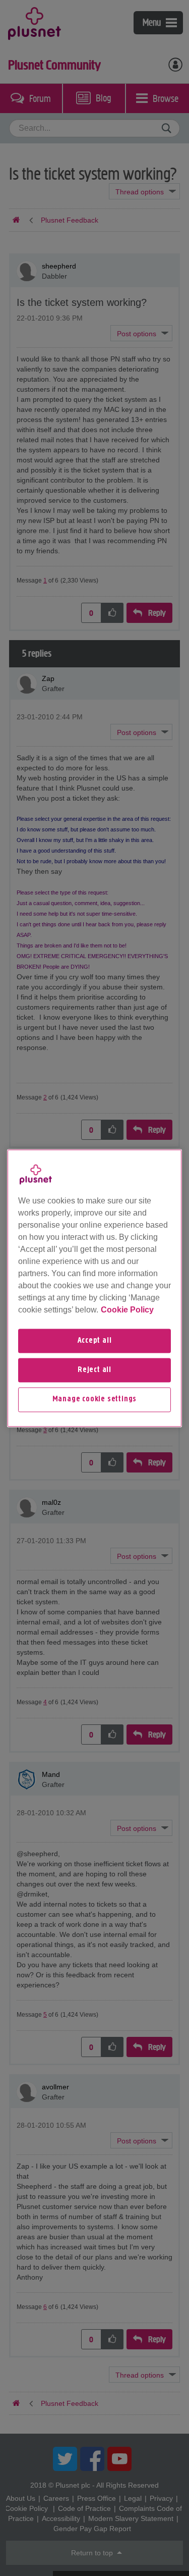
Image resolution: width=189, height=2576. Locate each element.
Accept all (95, 1341)
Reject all (94, 1370)
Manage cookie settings (95, 1400)
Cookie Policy (127, 1310)
